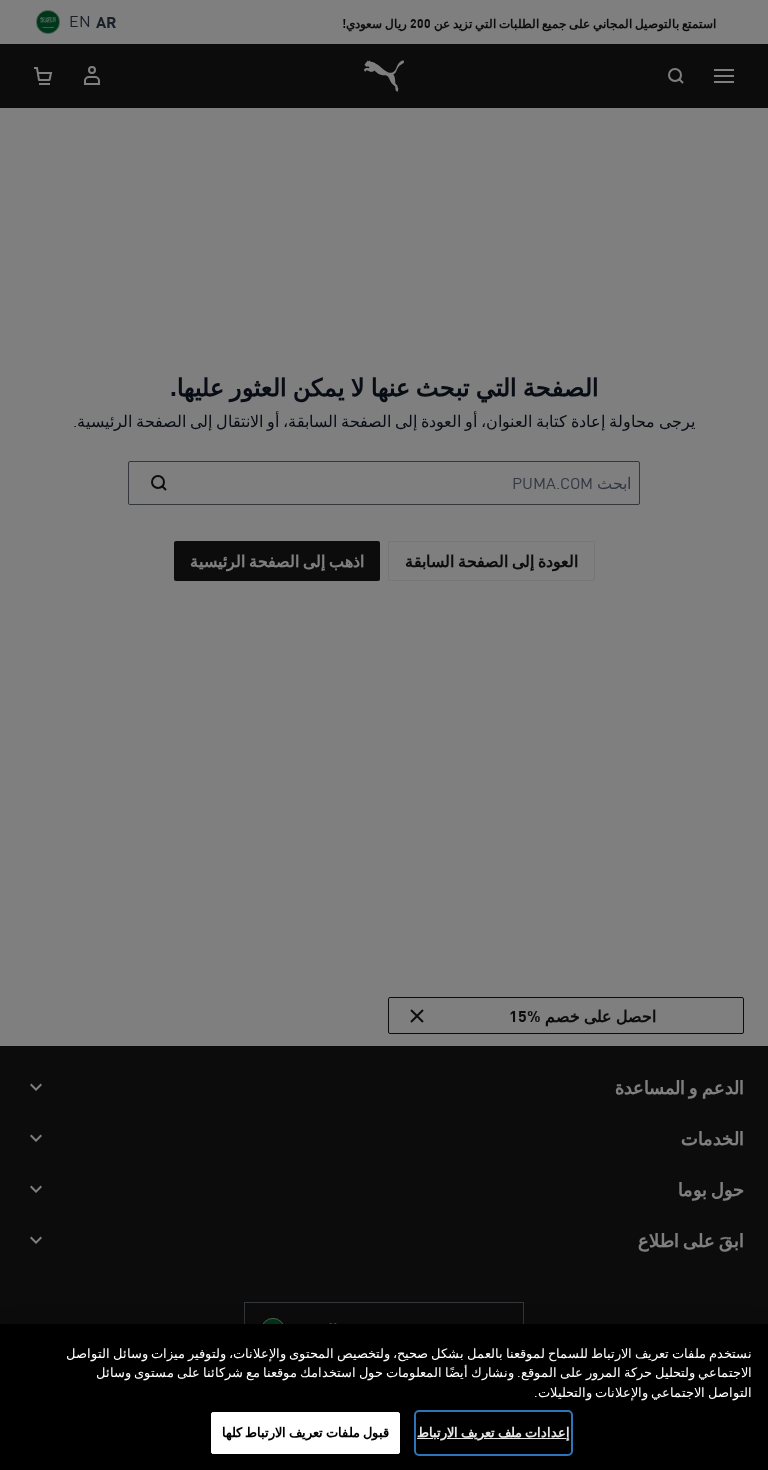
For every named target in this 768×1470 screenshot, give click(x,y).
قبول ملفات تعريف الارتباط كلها (306, 1432)
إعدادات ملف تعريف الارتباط (493, 1432)
